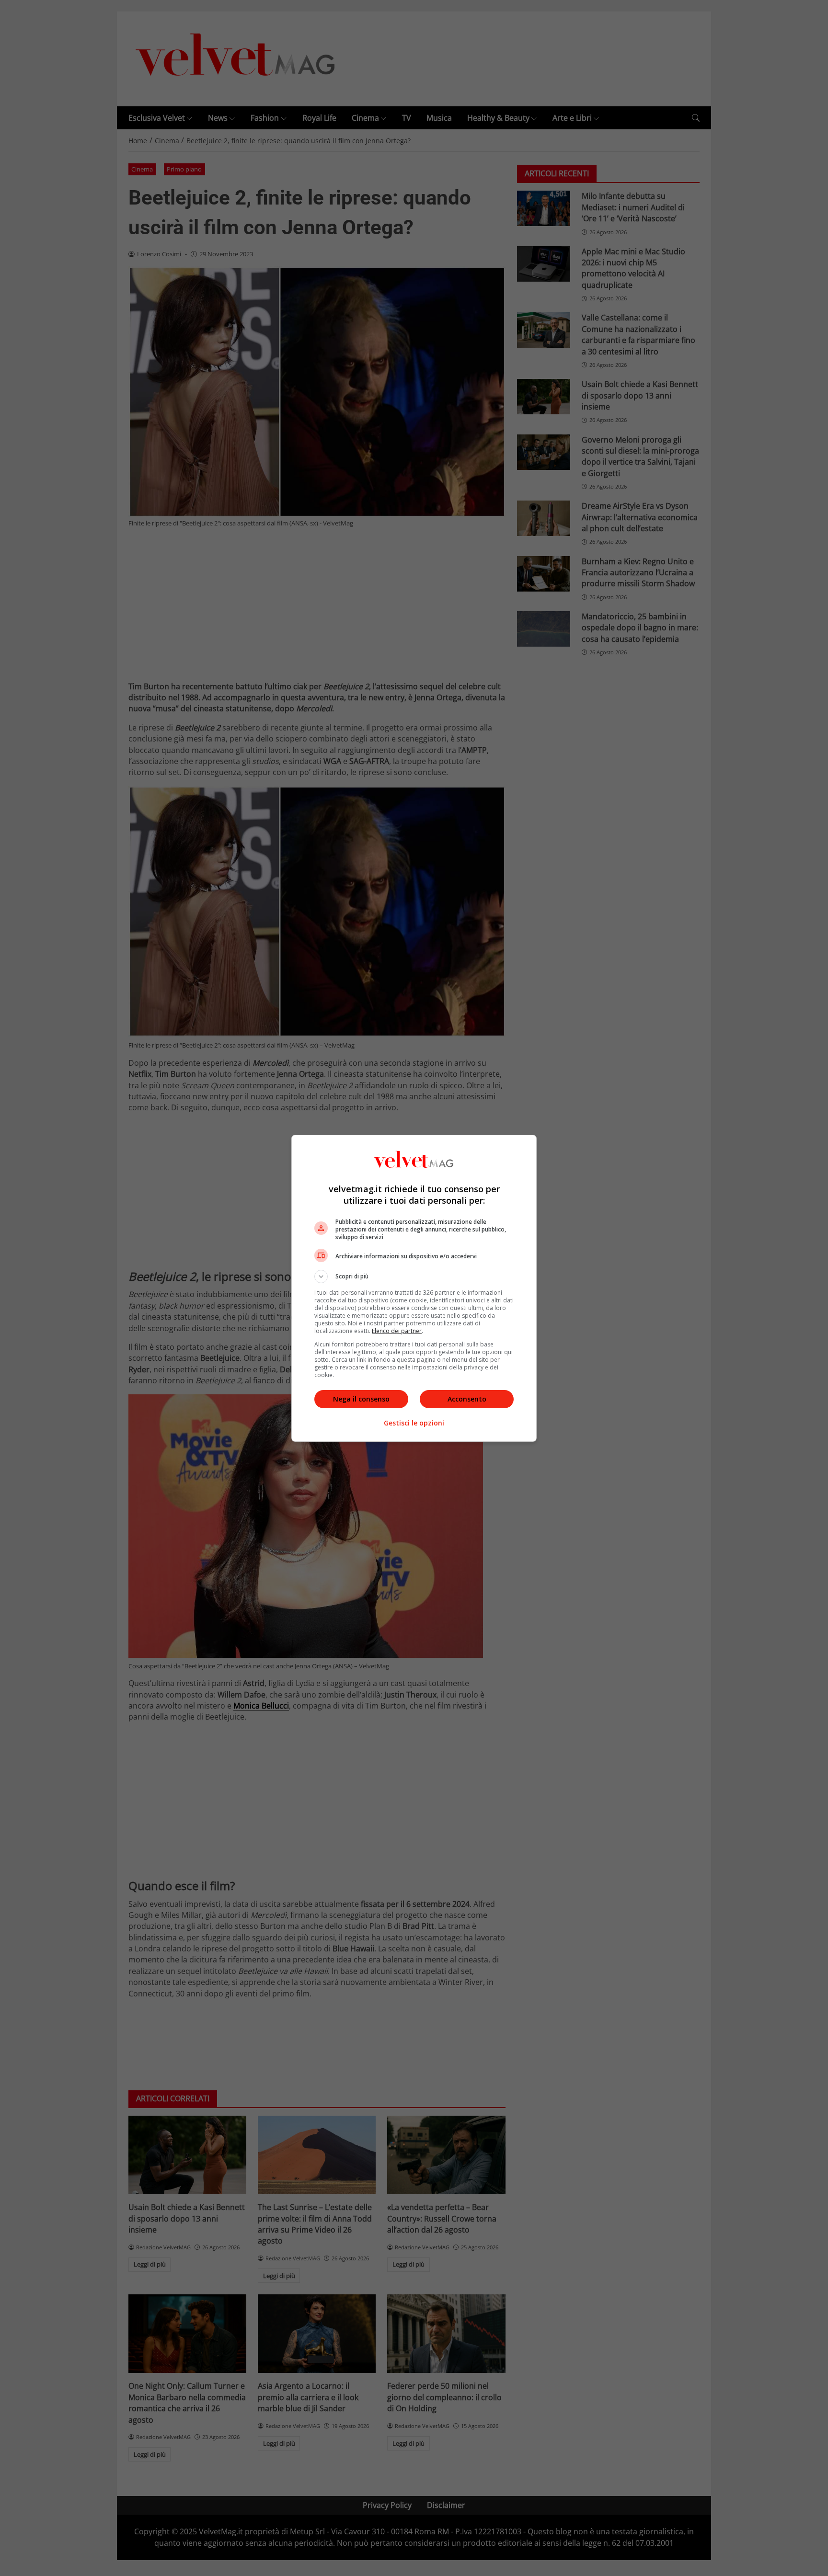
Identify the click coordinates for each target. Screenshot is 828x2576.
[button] (414, 1277)
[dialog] (414, 1288)
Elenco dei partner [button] (397, 1331)
